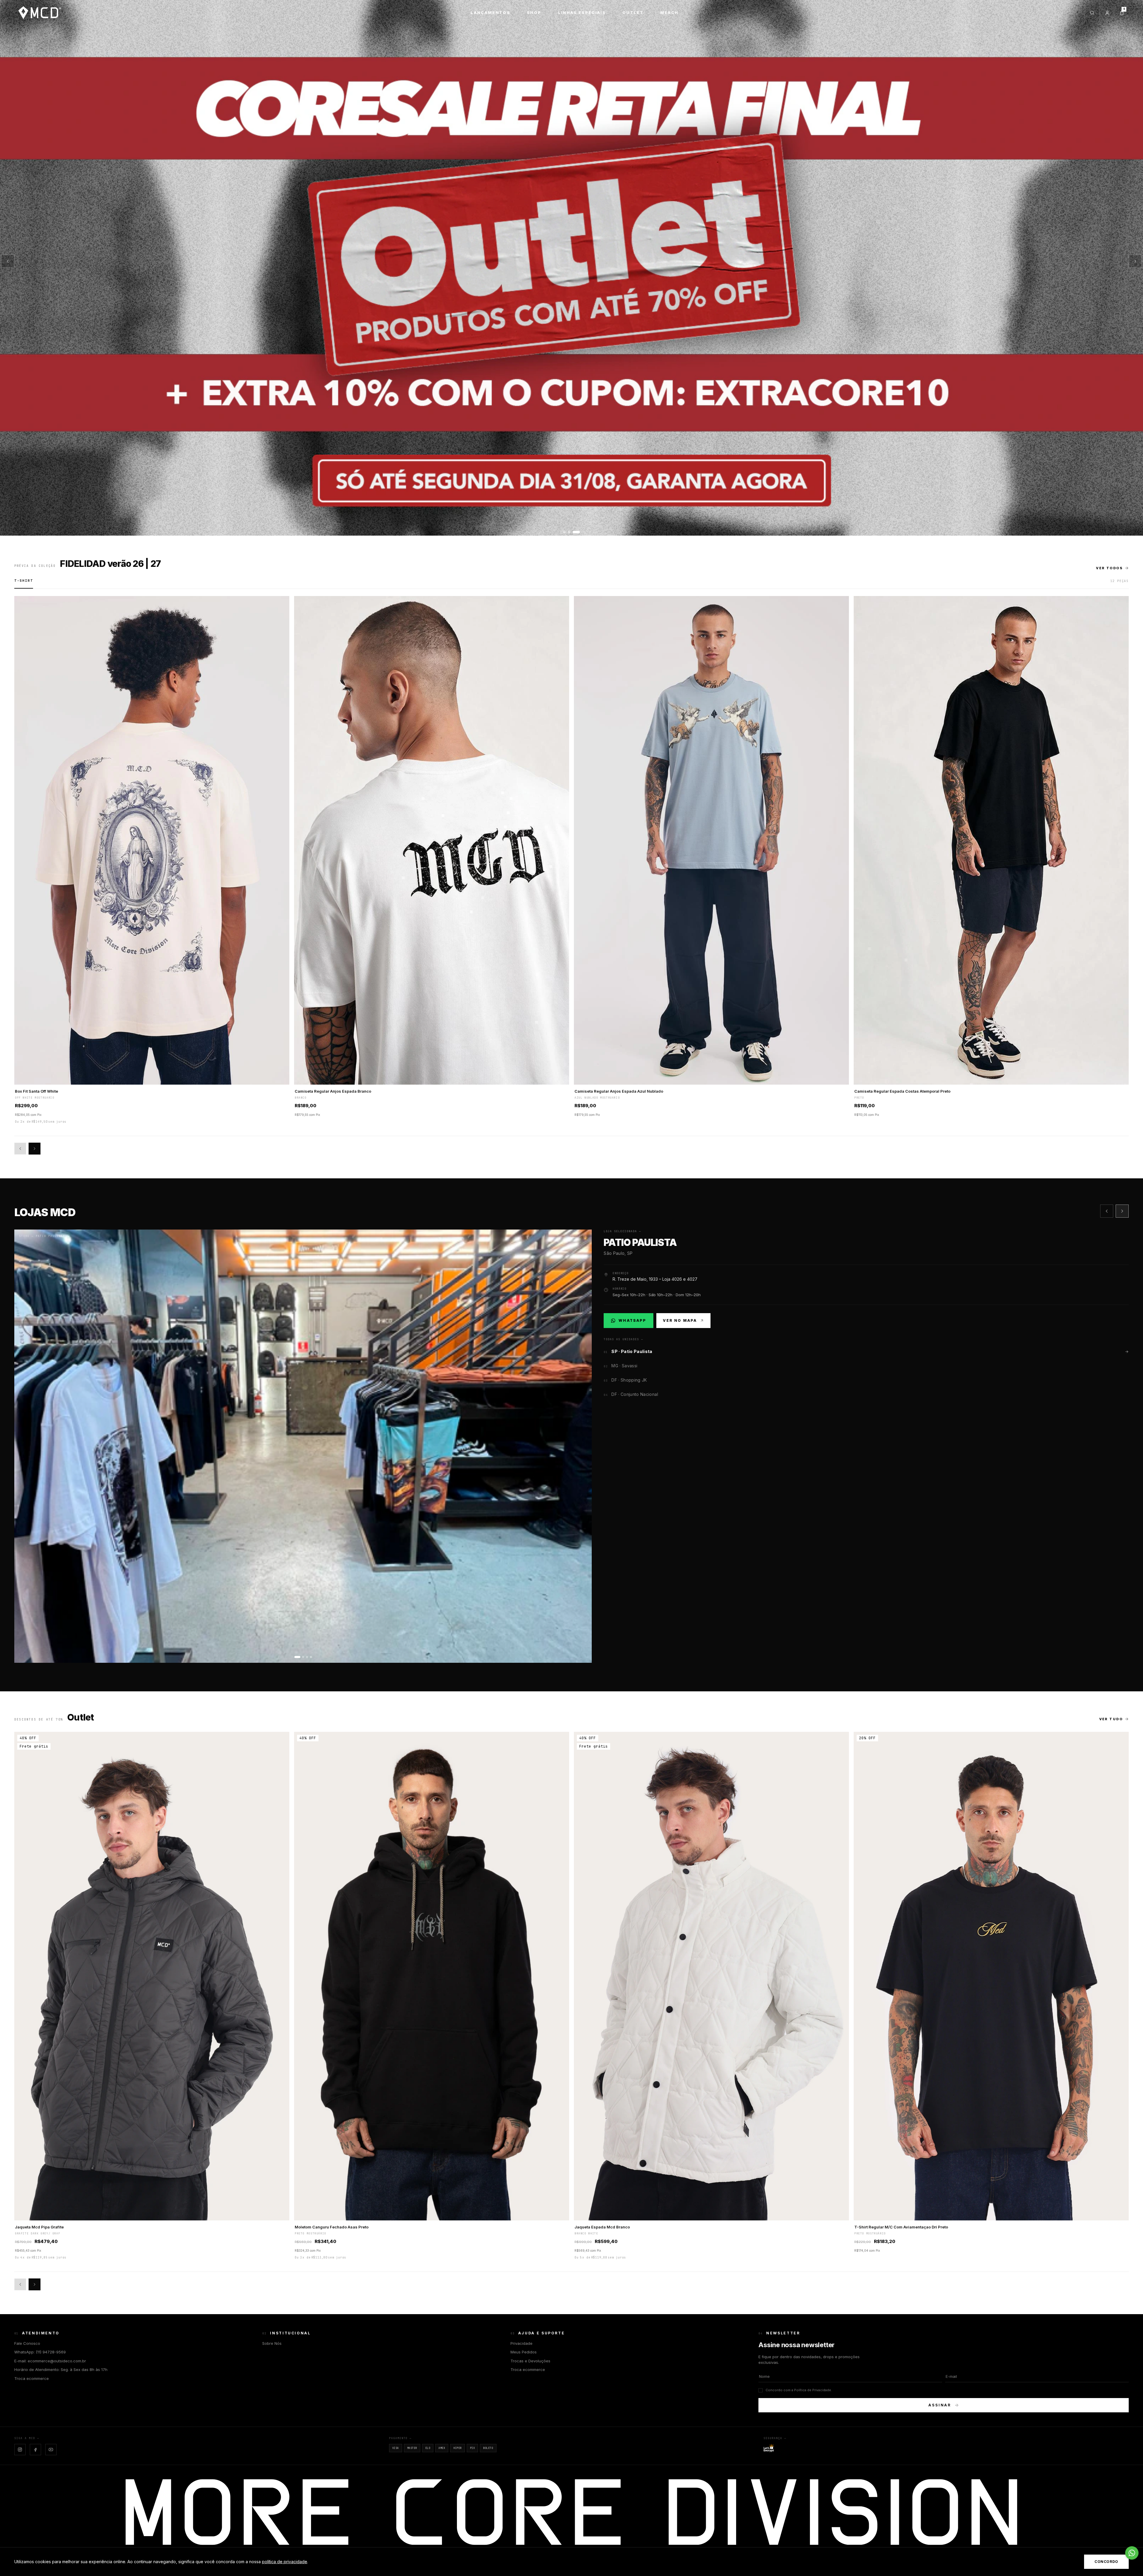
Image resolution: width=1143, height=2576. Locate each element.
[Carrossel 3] (571, 268)
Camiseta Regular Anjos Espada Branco (333, 1091)
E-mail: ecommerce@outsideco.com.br (50, 2361)
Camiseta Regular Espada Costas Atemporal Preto (902, 1091)
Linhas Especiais (582, 12)
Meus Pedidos (524, 2352)
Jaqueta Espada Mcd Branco (602, 2227)
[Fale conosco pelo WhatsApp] (1132, 2553)
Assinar (940, 2405)
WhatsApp (632, 1322)
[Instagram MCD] (20, 2450)
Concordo (1106, 2562)
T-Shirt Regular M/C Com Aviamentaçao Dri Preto (901, 2227)
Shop (534, 12)
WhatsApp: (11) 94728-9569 (40, 2352)
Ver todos (1109, 568)
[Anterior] (8, 261)
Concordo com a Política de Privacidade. (799, 2390)
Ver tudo (1111, 1719)
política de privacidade (285, 2562)
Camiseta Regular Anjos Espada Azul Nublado (619, 1091)
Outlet (633, 12)
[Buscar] (1092, 13)
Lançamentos (490, 12)
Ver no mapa (680, 1320)
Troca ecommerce (32, 2378)
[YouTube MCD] (51, 2450)
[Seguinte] (1135, 261)
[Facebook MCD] (35, 2450)
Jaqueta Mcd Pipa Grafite (39, 2227)
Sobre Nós (272, 2343)
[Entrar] (1107, 13)
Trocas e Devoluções (530, 2361)
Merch (669, 12)
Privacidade (521, 2343)
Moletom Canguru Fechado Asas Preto (332, 2227)
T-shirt (24, 581)
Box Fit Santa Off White (36, 1091)
